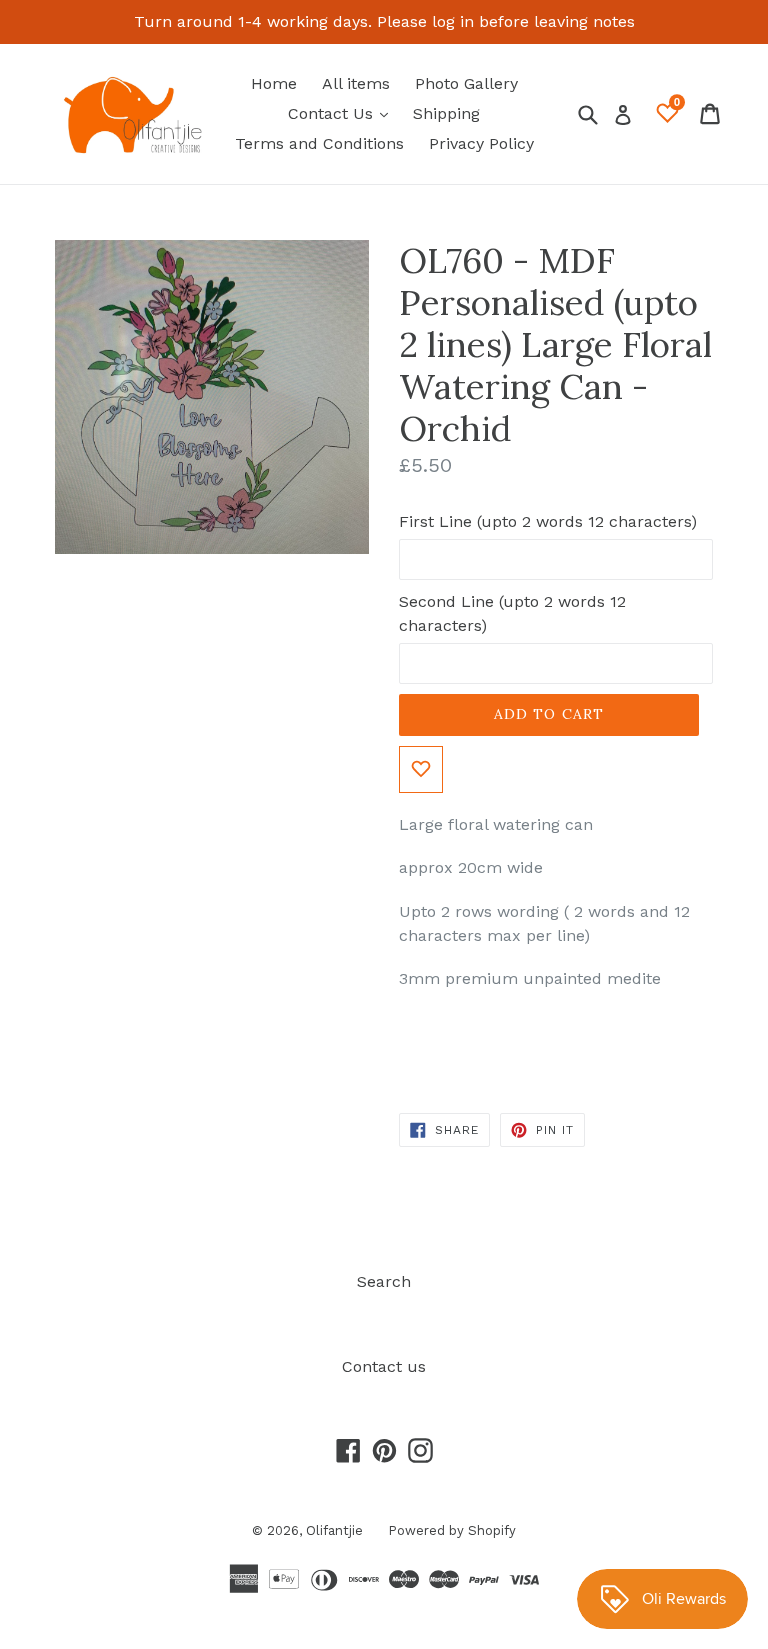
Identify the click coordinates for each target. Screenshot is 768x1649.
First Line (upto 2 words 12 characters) (548, 521)
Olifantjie (334, 1530)
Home (274, 83)
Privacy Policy (481, 143)
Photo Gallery (466, 83)
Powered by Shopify (452, 1530)
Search (384, 1281)
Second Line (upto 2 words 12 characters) (512, 613)
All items (356, 83)
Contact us (384, 1366)
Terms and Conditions (319, 143)
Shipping (446, 113)
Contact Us (343, 113)
